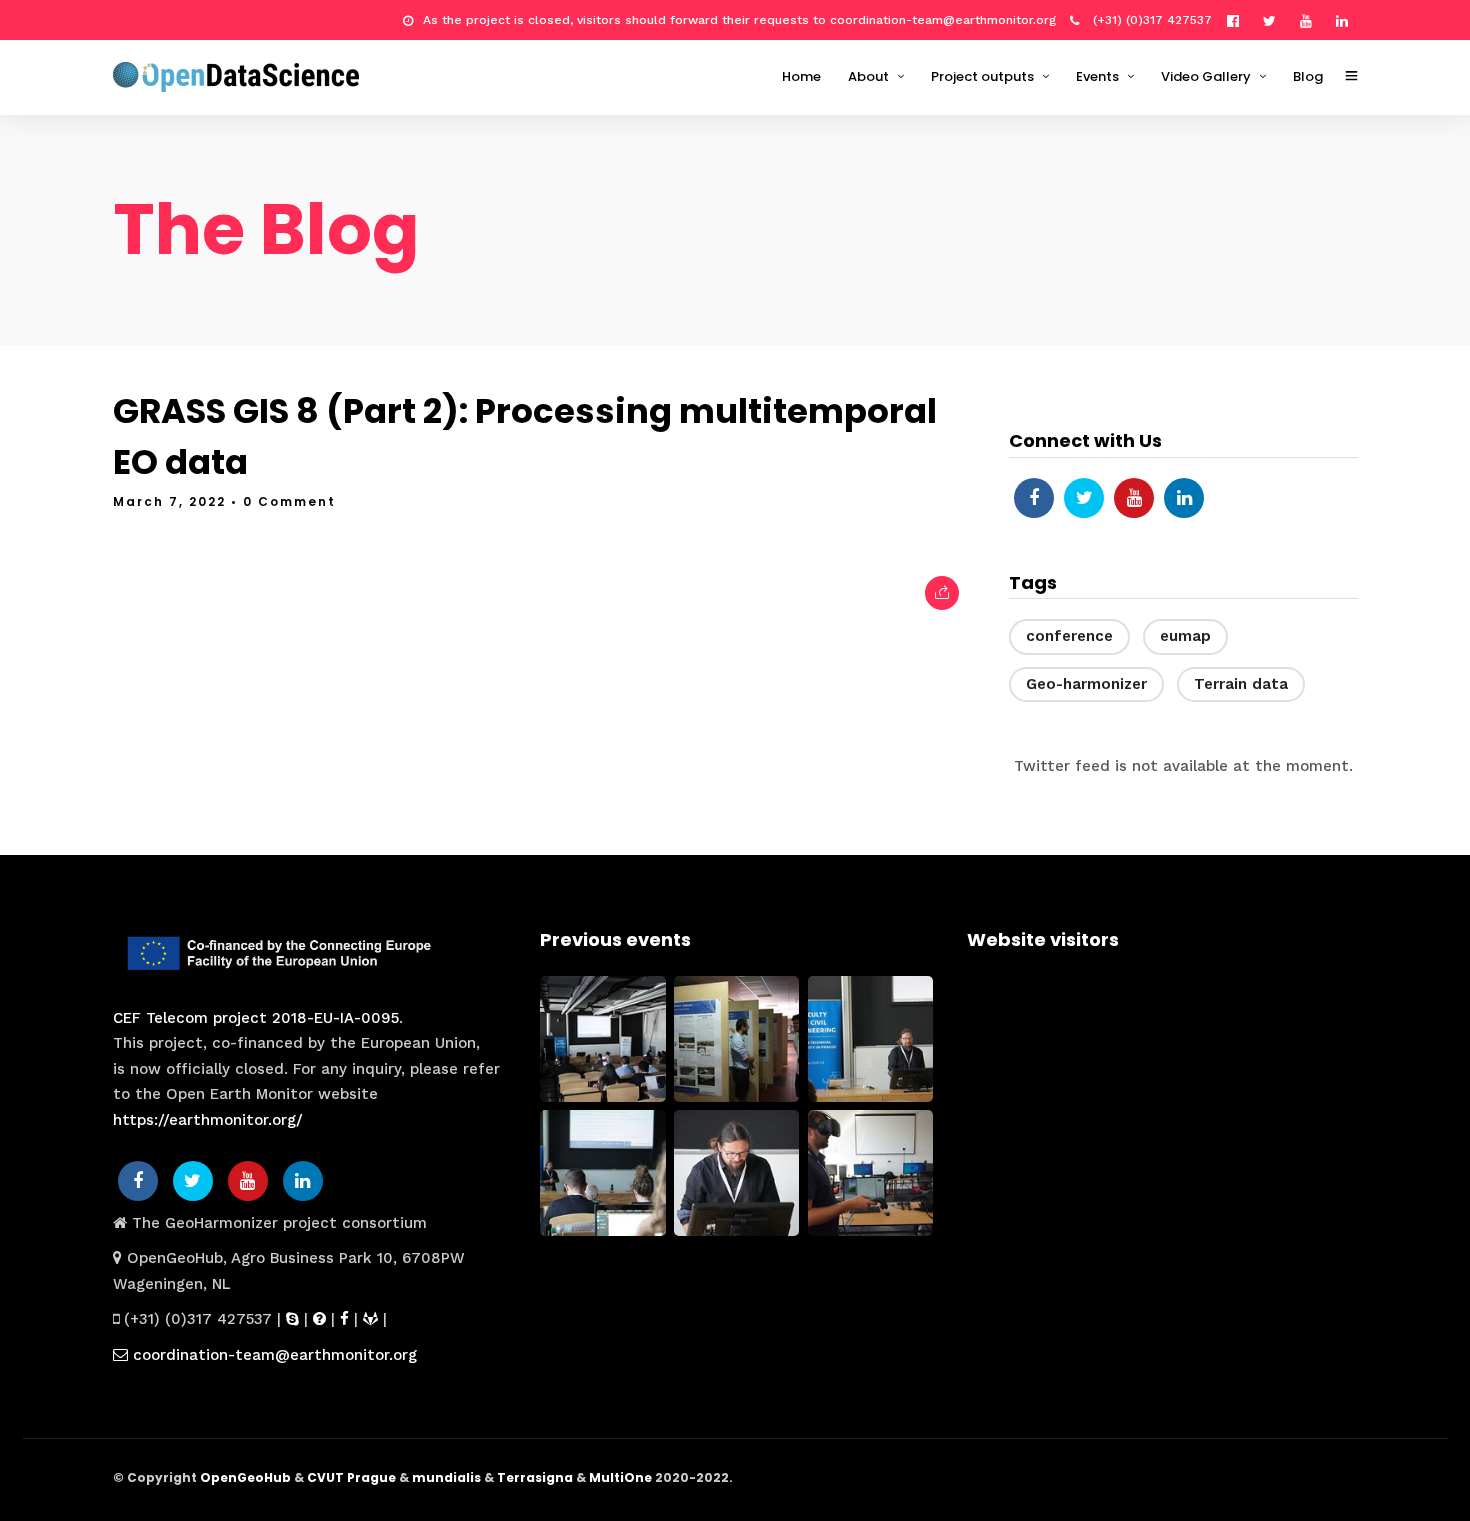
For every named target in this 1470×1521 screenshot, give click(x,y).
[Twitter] (1084, 498)
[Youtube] (1311, 20)
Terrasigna (535, 1477)
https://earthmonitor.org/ (208, 1120)
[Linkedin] (1347, 20)
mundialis (446, 1477)
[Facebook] (1034, 498)
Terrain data (1241, 684)
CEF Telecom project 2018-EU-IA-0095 (256, 1018)
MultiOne (620, 1477)
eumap (1185, 636)
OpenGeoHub (245, 1477)
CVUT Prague (351, 1477)
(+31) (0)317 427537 (1150, 20)
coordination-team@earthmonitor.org (272, 1355)
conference (1069, 636)
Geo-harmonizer (1086, 684)
